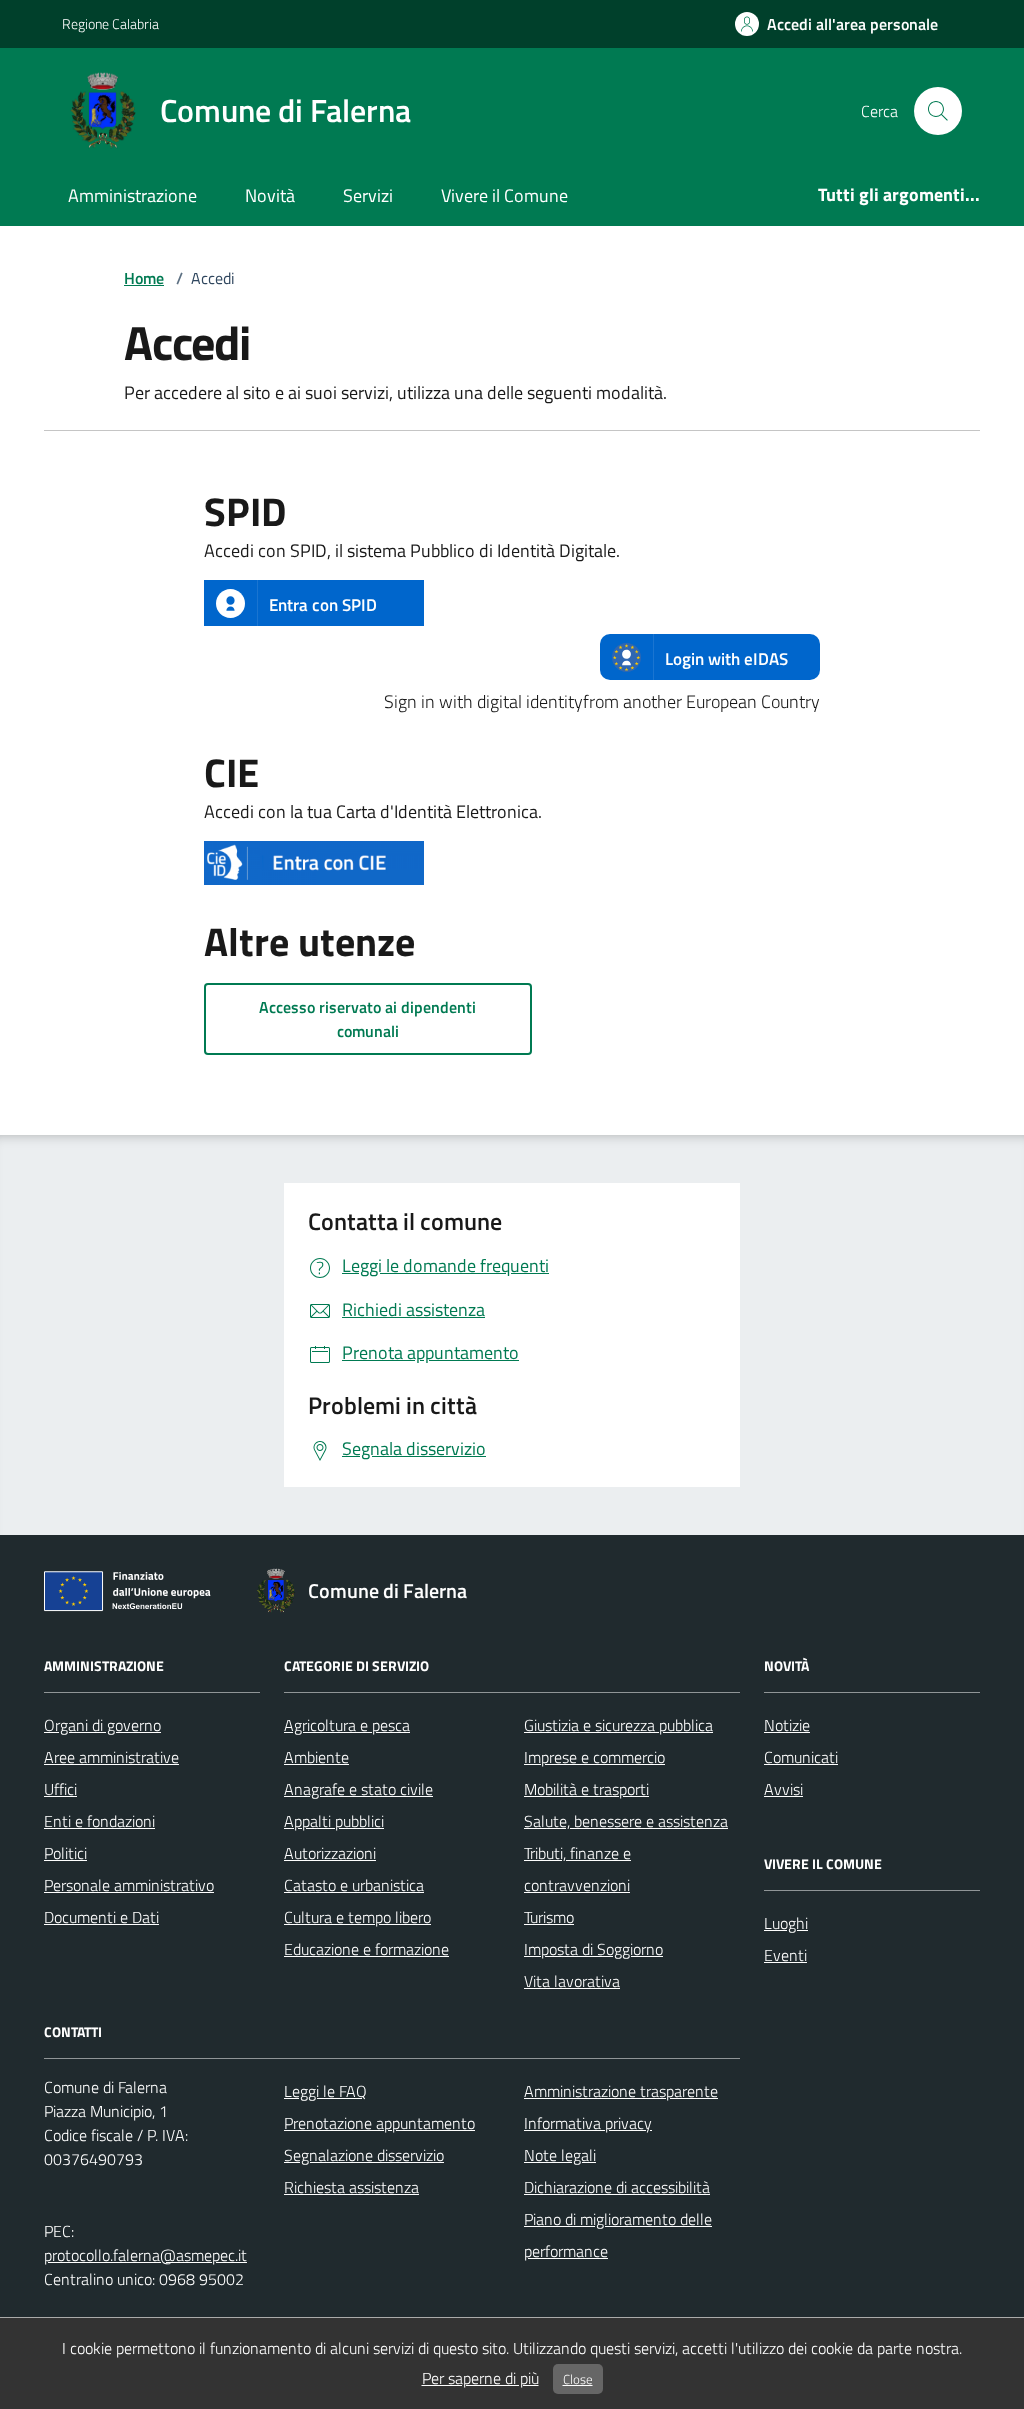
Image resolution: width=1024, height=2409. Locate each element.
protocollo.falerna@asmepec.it (145, 2255)
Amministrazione (132, 195)
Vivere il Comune (504, 195)
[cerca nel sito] (938, 111)
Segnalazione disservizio (364, 2155)
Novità (270, 195)
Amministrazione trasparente (621, 2091)
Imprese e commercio (594, 1757)
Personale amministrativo (129, 1885)
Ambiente (316, 1757)
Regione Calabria (110, 23)
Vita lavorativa (572, 1981)
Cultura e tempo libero (357, 1917)
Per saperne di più (480, 2378)
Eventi (785, 1955)
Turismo (549, 1917)
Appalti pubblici (334, 1821)
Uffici (60, 1789)
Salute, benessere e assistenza (626, 1821)
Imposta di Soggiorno (593, 1949)
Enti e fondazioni (99, 1821)
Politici (65, 1853)
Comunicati (801, 1757)
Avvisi (783, 1789)
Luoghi (786, 1923)
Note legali (560, 2155)
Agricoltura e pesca (347, 1725)
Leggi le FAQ (325, 2091)
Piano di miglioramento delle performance (618, 2235)
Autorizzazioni (330, 1853)
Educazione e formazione (366, 1949)
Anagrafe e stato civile (358, 1789)
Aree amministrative (111, 1757)
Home (144, 278)
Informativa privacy (588, 2123)
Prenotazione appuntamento (379, 2123)
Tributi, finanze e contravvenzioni (577, 1869)
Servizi (368, 195)
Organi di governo (102, 1725)
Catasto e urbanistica (354, 1885)
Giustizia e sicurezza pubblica (618, 1725)
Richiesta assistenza (351, 2187)
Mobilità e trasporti (586, 1789)
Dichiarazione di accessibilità (617, 2187)
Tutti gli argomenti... (899, 194)
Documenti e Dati (101, 1917)
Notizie (787, 1725)
